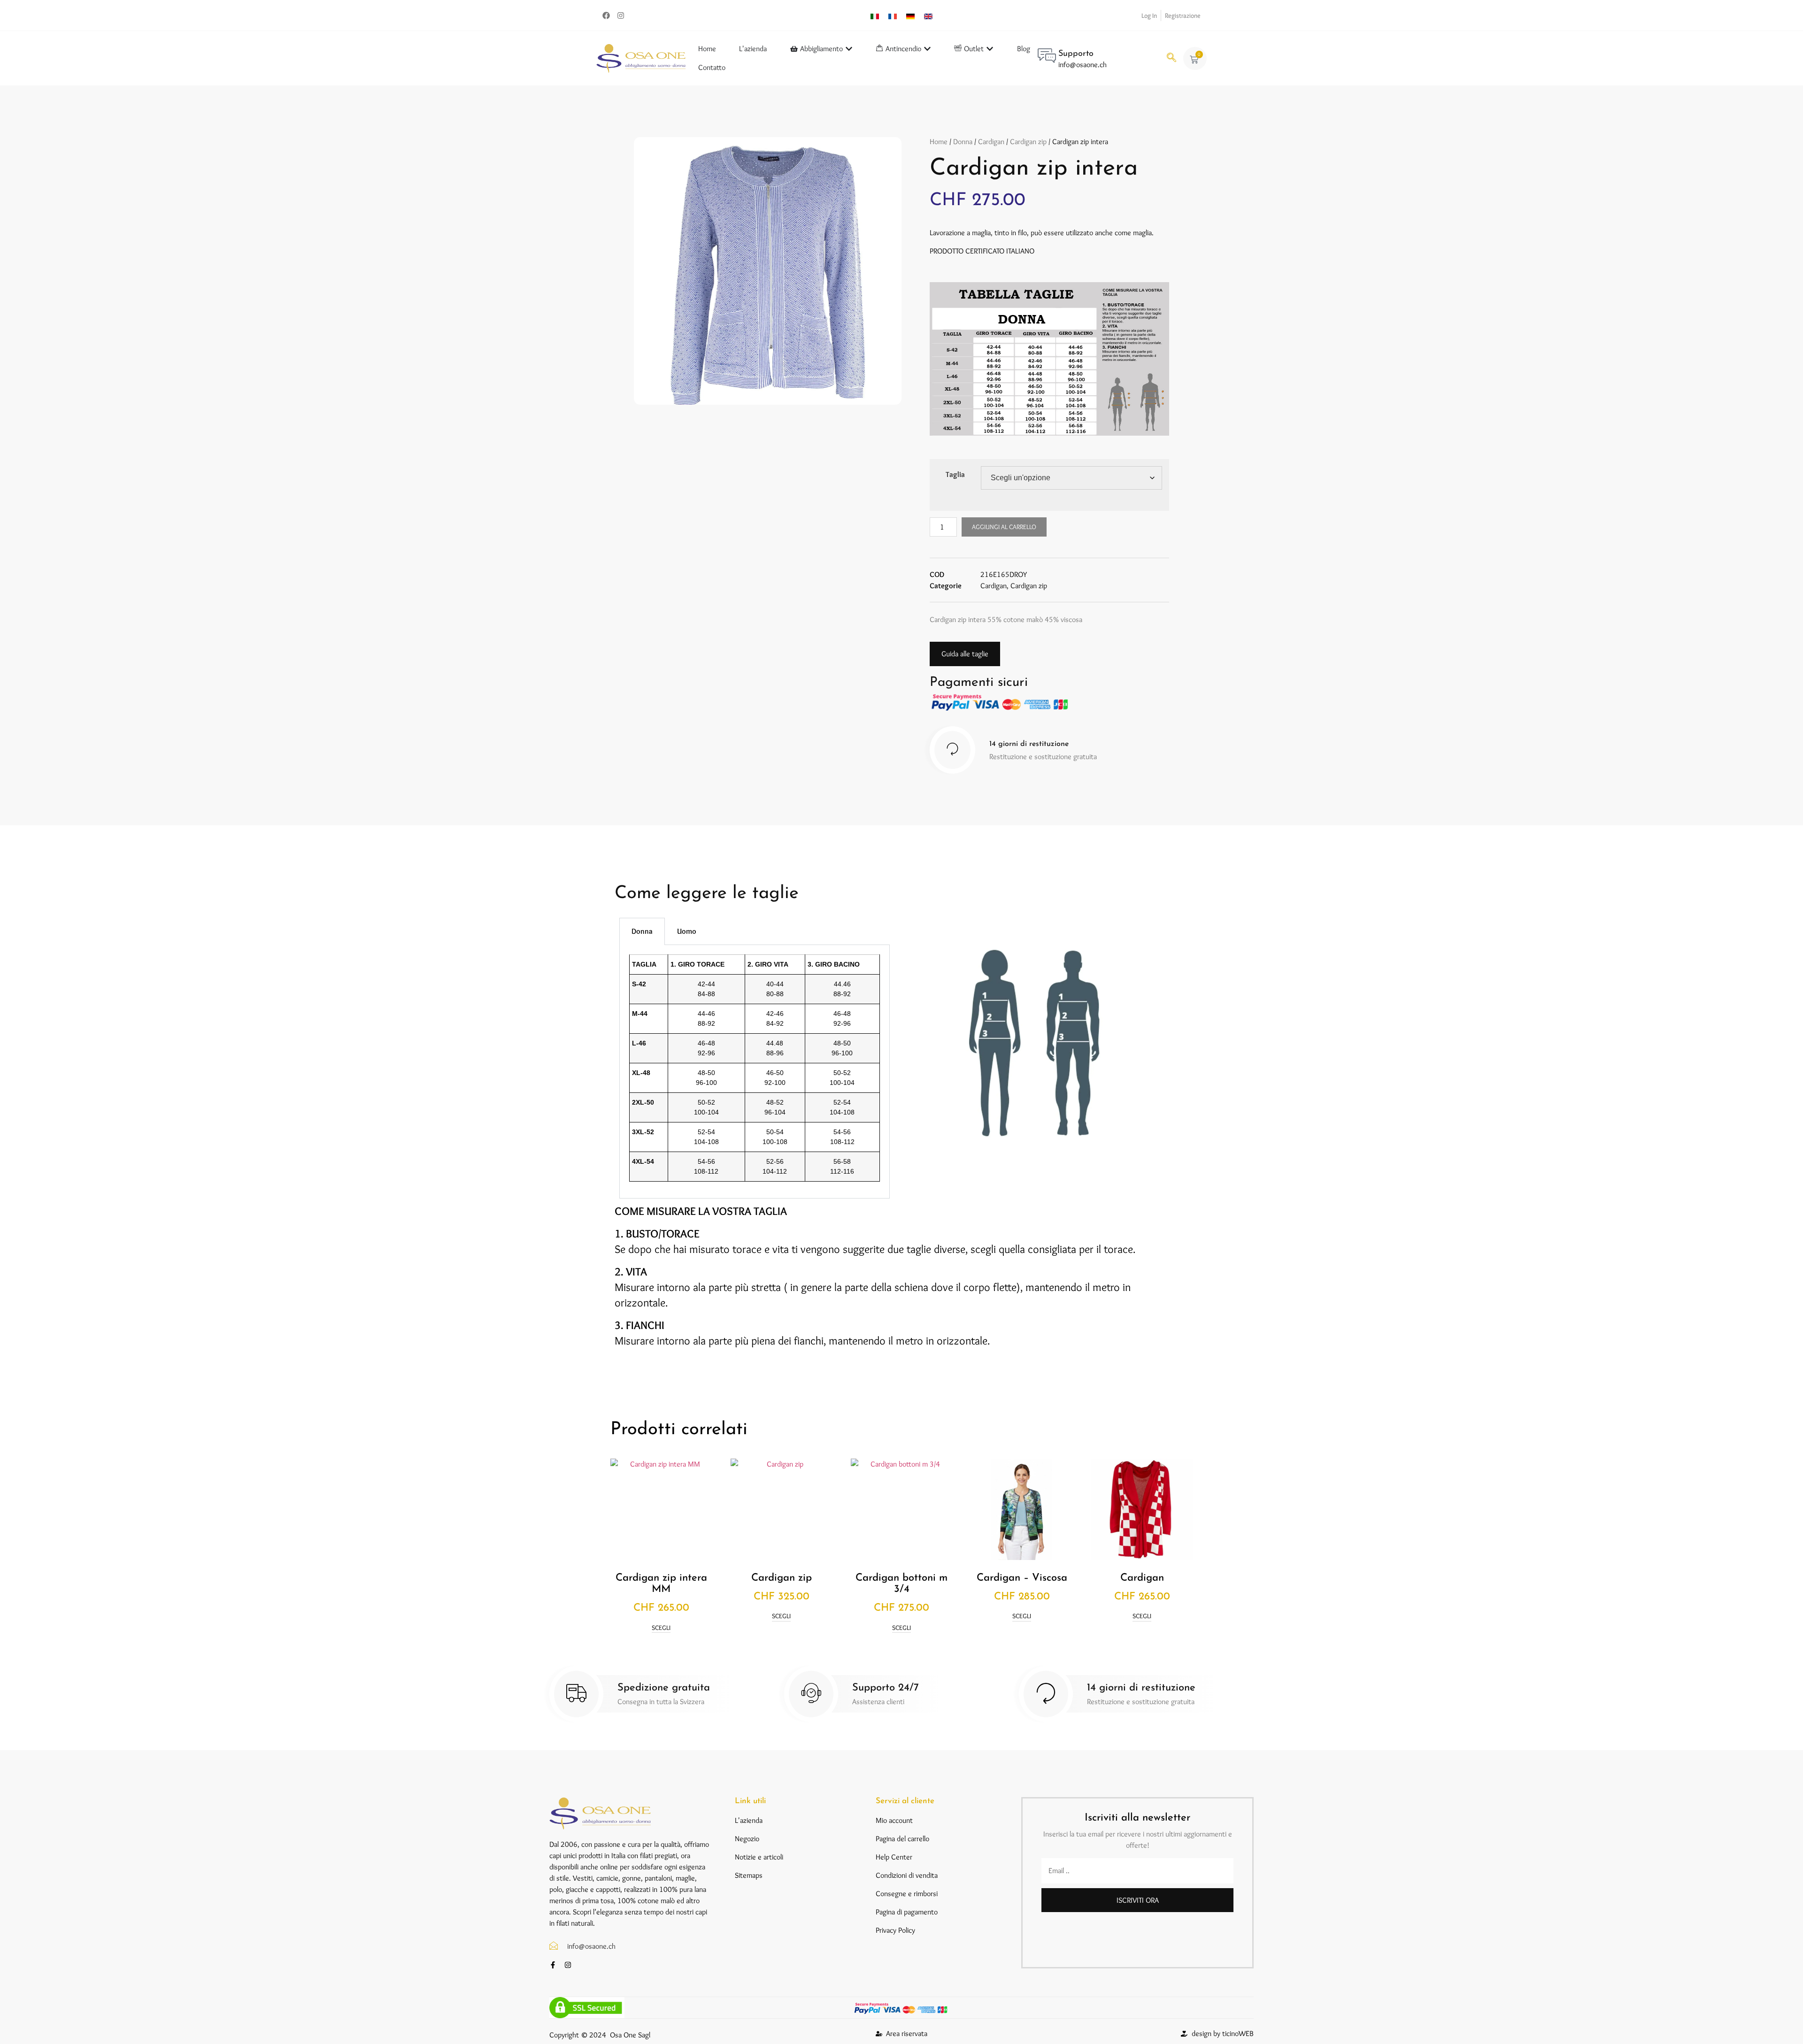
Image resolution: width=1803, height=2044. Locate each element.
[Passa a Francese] (893, 15)
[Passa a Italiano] (875, 15)
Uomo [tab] (687, 931)
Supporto (1076, 54)
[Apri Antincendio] (927, 49)
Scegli (661, 1628)
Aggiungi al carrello (1004, 527)
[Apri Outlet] (990, 49)
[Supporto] (1047, 55)
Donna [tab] (642, 931)
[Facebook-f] (553, 1965)
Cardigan (991, 142)
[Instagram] (621, 15)
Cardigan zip (1028, 142)
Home (939, 142)
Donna (963, 142)
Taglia (955, 474)
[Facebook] (606, 15)
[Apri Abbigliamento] (849, 49)
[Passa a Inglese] (928, 15)
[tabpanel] (755, 1072)
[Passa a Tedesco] (910, 15)
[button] (1171, 58)
